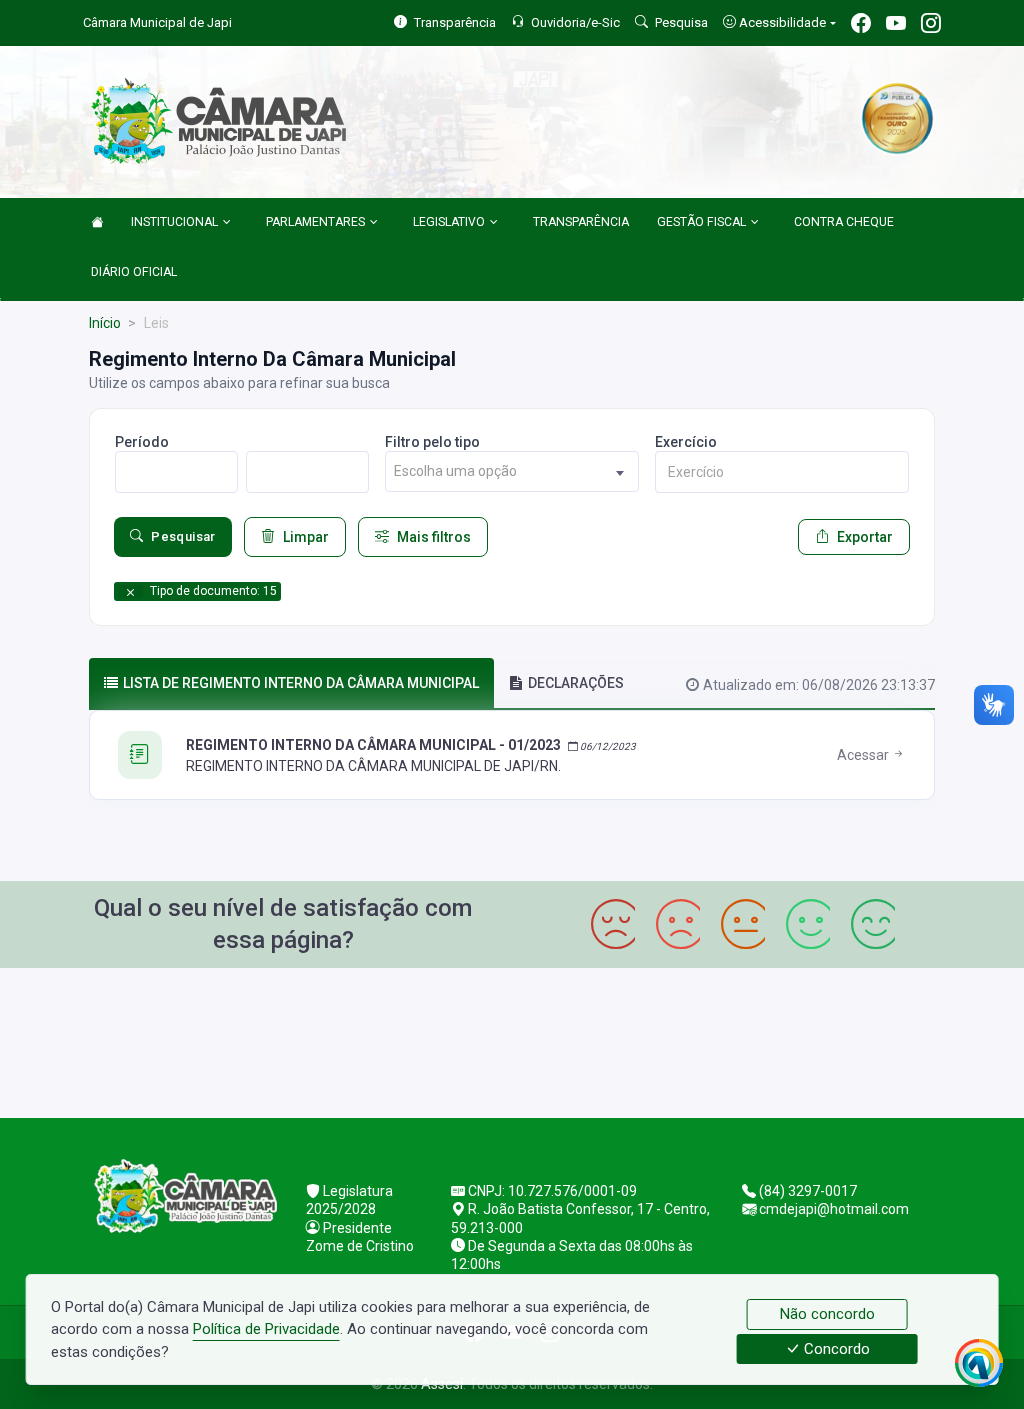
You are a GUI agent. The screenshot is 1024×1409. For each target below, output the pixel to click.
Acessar (864, 755)
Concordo (835, 1349)
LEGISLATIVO (449, 222)
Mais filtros (434, 537)
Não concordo (827, 1314)
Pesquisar (183, 536)
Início (105, 323)
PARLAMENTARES (315, 222)
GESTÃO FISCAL (701, 222)
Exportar (865, 537)
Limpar (306, 537)
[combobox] (512, 471)
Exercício (686, 442)
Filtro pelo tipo (432, 442)
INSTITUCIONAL (174, 222)
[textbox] (512, 471)
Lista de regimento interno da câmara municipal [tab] (301, 683)
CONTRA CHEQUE (844, 222)
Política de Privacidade (266, 1329)
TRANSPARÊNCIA (581, 222)
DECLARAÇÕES (576, 683)
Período (142, 442)
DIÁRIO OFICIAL (134, 272)
